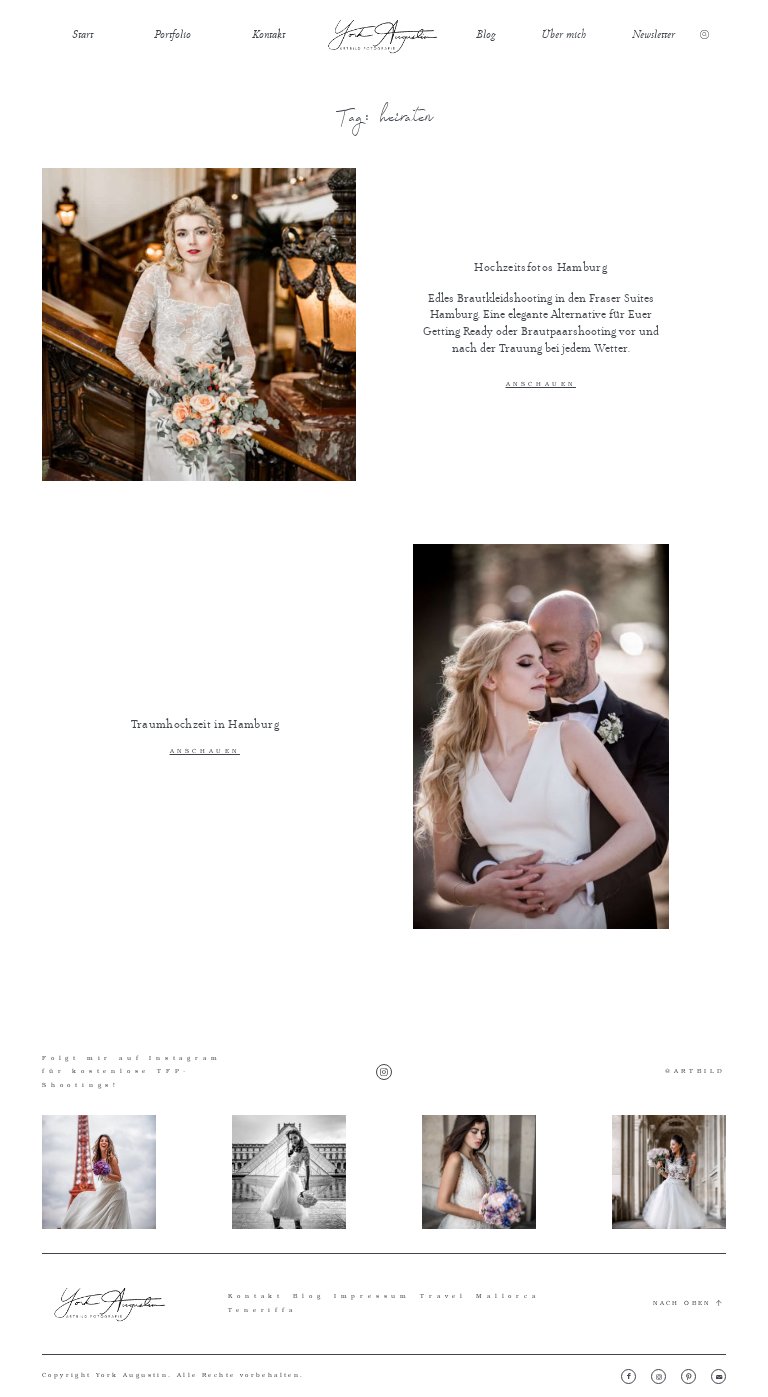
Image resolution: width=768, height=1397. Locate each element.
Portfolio (172, 34)
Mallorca (507, 1296)
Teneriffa (262, 1310)
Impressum (372, 1296)
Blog (485, 34)
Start (82, 34)
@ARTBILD (695, 1071)
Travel (443, 1296)
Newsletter (653, 34)
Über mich (563, 34)
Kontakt (268, 34)
